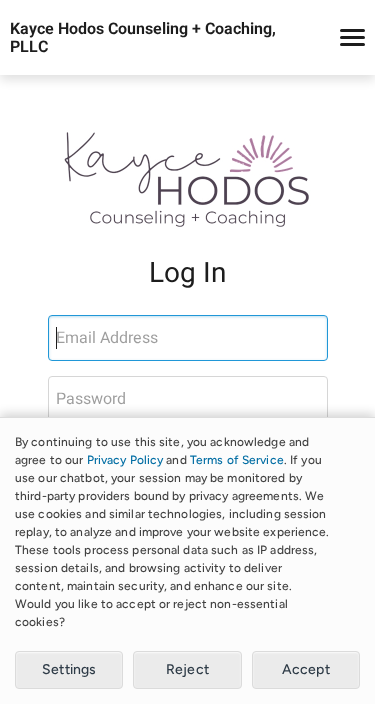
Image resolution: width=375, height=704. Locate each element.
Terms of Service (237, 460)
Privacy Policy (125, 460)
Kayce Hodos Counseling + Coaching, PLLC (143, 38)
